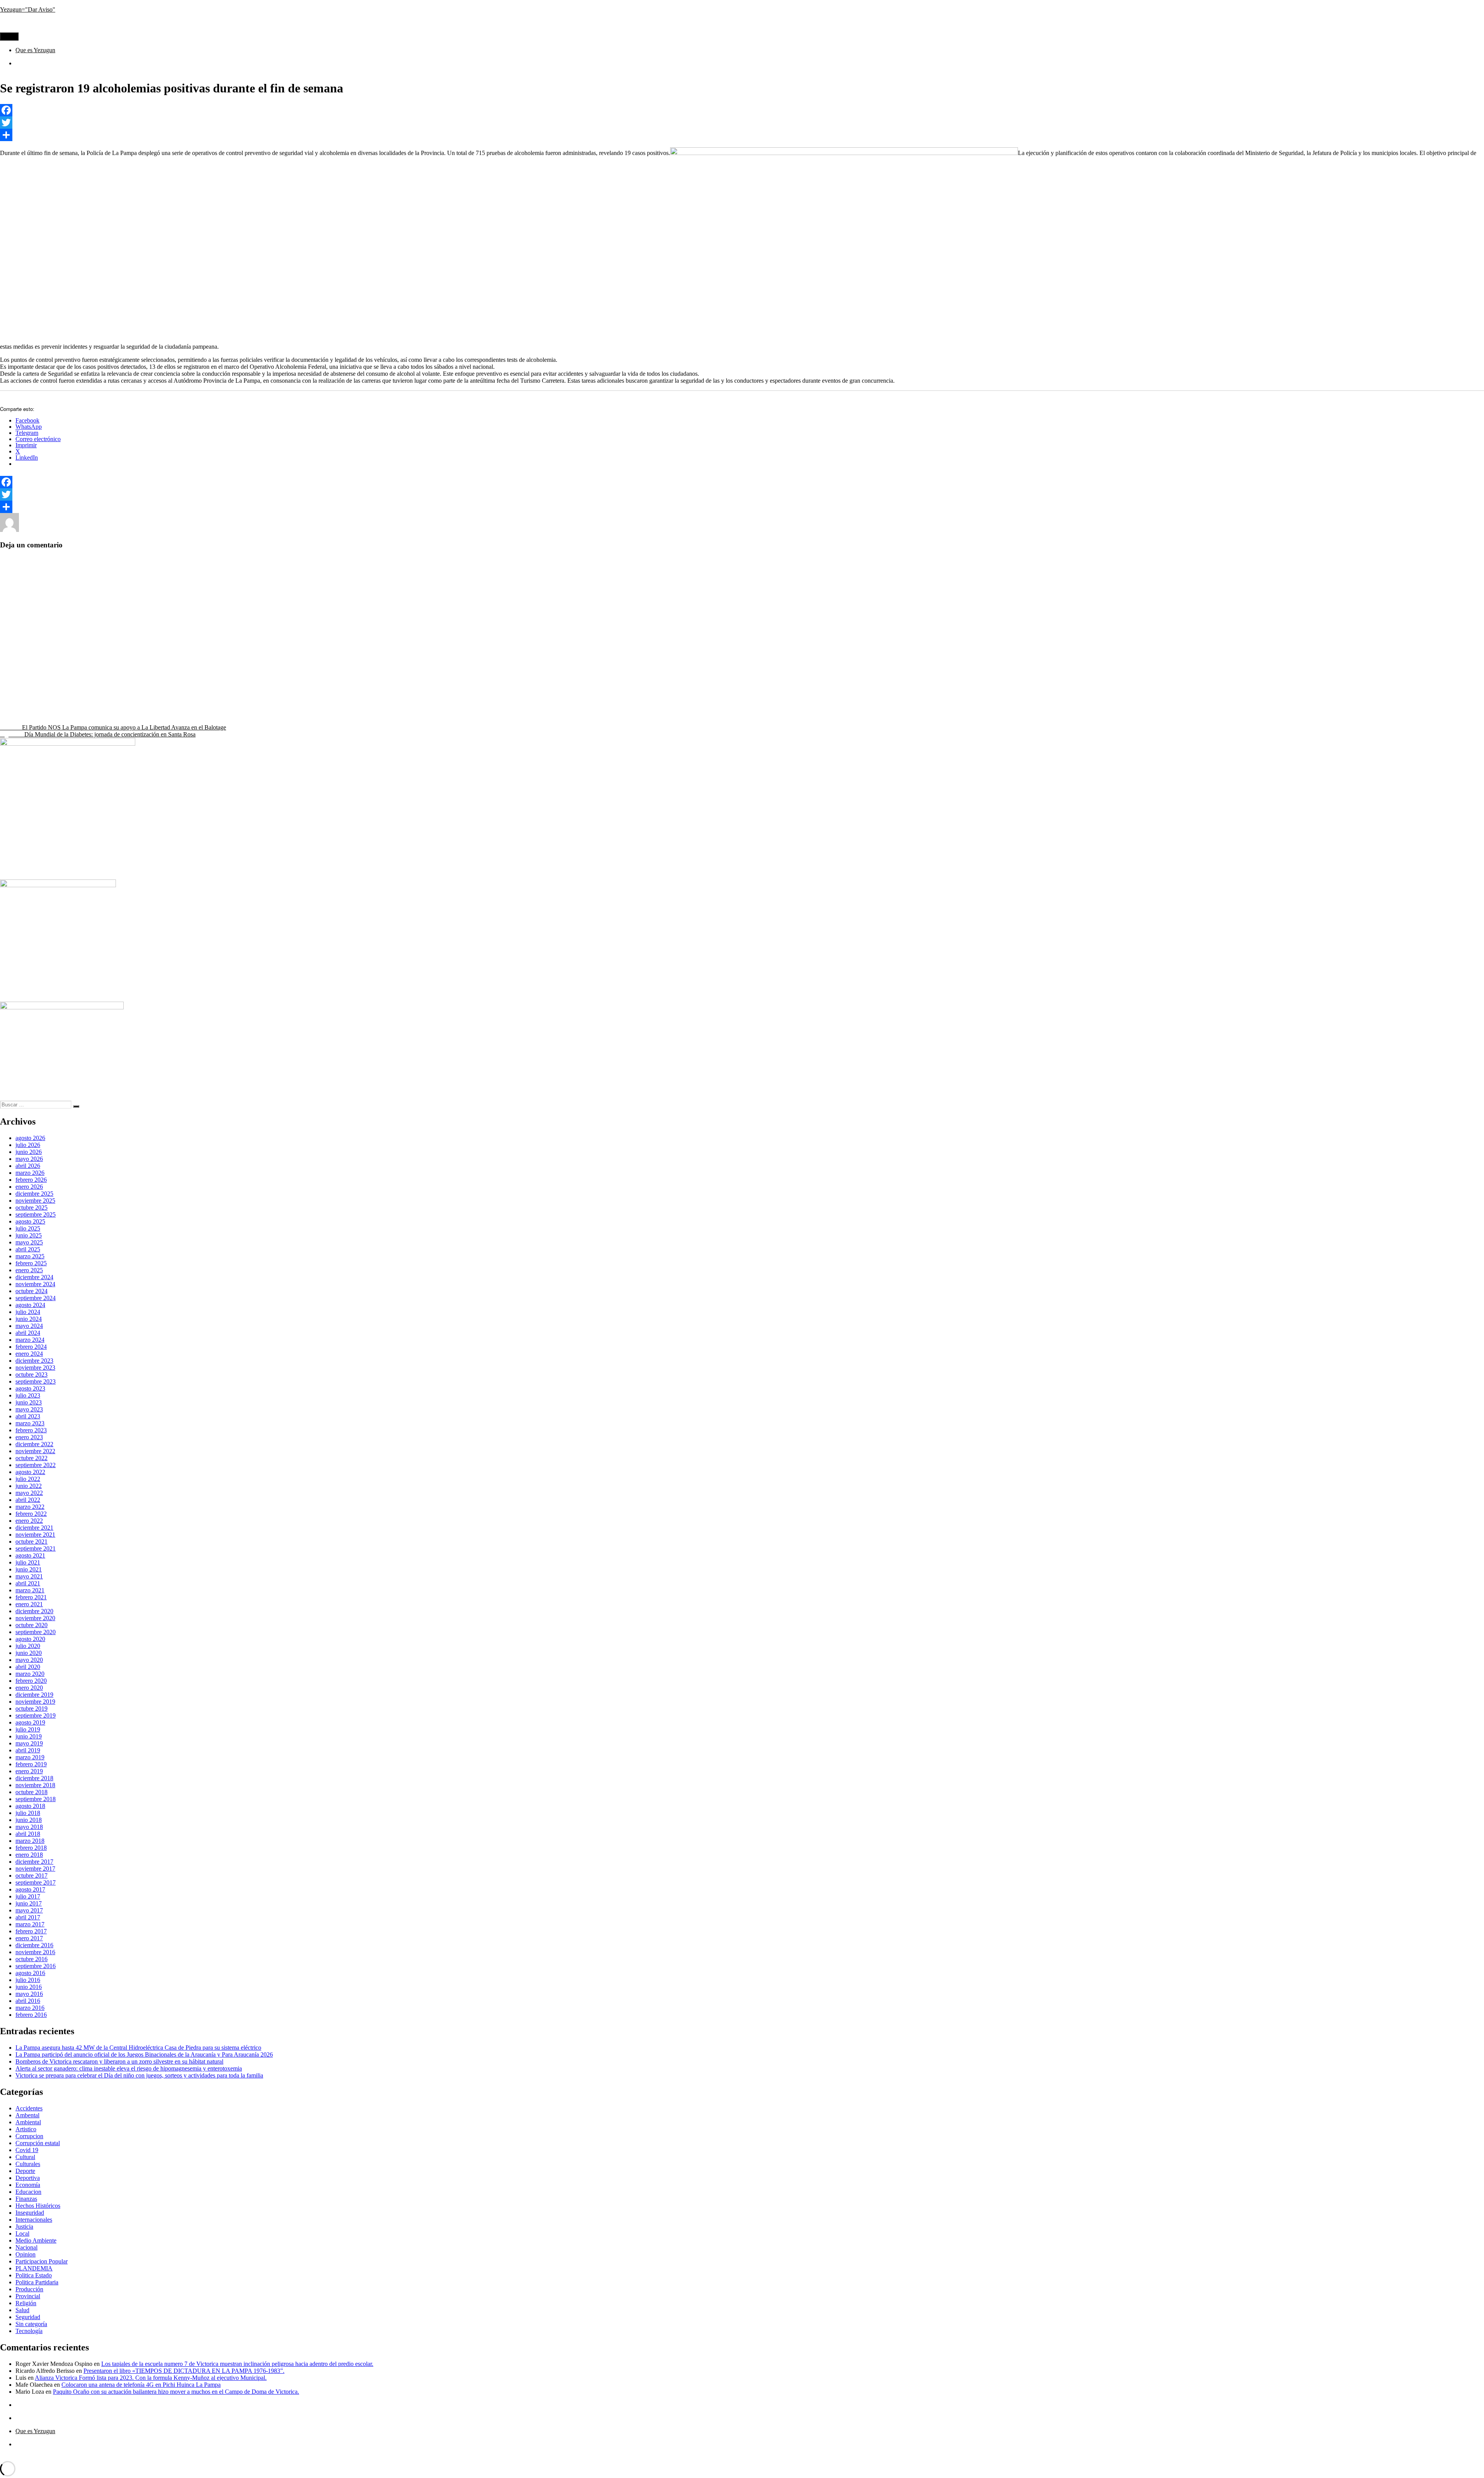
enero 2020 (29, 1688)
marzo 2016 (30, 2008)
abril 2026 (28, 1166)
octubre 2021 (31, 1542)
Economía (28, 2185)
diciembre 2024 (34, 1277)
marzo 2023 (30, 1423)
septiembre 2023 (36, 1381)
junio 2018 (29, 1820)
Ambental (27, 2115)
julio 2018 (28, 1813)
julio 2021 (28, 1562)
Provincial (240, 530)
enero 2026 (29, 1187)
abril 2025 (28, 1249)
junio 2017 (29, 1903)
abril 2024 (28, 1333)
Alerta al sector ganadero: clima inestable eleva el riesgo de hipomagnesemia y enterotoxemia (129, 2068)
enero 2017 (29, 1938)
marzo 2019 (30, 1757)
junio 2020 (29, 1653)
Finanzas (26, 2199)
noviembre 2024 (35, 1284)
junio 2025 (29, 1235)
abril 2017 (28, 1917)
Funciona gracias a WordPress (94, 2457)
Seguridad (285, 530)
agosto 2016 (30, 1973)
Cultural (144, 530)
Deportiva (28, 2178)
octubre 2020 (31, 1625)
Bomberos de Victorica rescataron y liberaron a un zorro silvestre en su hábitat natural (119, 2061)
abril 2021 (28, 1583)
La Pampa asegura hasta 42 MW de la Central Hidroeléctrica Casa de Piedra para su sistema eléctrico (138, 2048)
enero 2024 (29, 1354)
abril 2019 (28, 1750)
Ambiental (28, 2122)
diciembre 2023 (34, 1361)
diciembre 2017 (34, 1862)
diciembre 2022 (34, 1444)
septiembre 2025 (36, 1214)
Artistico (26, 2129)
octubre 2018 (31, 1792)
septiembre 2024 (36, 1298)
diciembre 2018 (34, 1778)
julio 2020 (28, 1646)
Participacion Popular (42, 2261)
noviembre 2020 (35, 1618)
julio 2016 (28, 1980)
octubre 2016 (31, 1959)
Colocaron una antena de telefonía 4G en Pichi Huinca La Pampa (141, 2385)
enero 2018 (29, 1855)
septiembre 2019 (36, 1715)
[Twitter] (742, 123)
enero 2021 (29, 1604)
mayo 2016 (29, 1994)
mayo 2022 (29, 1493)
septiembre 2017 (36, 1882)
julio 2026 (28, 1145)
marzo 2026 (30, 1173)
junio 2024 (29, 1319)
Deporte (25, 2171)
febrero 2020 (31, 1681)
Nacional (26, 2247)
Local (22, 2233)
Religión (26, 2303)
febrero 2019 (31, 1764)
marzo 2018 (30, 1841)
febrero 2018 (31, 1848)
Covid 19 (27, 2150)
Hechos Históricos (38, 2206)
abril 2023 (28, 1416)
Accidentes (29, 2108)
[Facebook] (742, 110)
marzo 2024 (30, 1340)
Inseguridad (171, 530)
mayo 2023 (29, 1409)
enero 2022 (29, 1521)
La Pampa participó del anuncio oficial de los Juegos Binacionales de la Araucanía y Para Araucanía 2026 (144, 2054)
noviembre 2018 (35, 1785)
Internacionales (34, 2220)
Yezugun (30, 530)
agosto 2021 (30, 1555)
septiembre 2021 (36, 1548)
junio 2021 (29, 1569)
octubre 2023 (31, 1374)
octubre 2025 (31, 1207)
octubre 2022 (31, 1458)
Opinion (26, 2254)
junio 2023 (29, 1402)
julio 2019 (28, 1729)
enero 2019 (29, 1771)
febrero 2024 (31, 1347)
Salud (262, 530)
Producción (29, 2289)
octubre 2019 (31, 1709)
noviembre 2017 (35, 1869)
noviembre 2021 (35, 1535)
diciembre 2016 (34, 1945)
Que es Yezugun (35, 50)
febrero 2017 (31, 1931)
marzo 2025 (30, 1256)
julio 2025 (28, 1228)
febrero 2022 (31, 1514)
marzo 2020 (30, 1674)
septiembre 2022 (36, 1465)
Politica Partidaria (37, 2282)
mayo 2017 (29, 1910)
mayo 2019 (29, 1743)
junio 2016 (29, 1987)
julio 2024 (28, 1312)
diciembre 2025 (34, 1194)
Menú (9, 37)
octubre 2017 (31, 1876)
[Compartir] (742, 135)
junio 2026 (29, 1152)
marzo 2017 (30, 1924)
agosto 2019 (30, 1722)
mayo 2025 (29, 1242)
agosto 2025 (30, 1221)
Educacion (28, 2192)
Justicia (24, 2227)
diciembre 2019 (34, 1695)
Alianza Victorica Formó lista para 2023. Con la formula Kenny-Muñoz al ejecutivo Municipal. (151, 2378)
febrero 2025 (31, 1263)
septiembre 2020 (36, 1632)
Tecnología (314, 530)
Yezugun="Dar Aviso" (28, 9)
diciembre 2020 (34, 1611)
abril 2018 (28, 1834)
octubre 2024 (31, 1291)
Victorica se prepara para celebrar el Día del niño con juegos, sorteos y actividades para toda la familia (139, 2075)
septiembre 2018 (36, 1799)
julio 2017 (28, 1896)
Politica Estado (206, 530)
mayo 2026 (29, 1159)
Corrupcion (117, 530)
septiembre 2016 (36, 1966)
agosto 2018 (30, 1806)
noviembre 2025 (35, 1201)
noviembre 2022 (35, 1451)
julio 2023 (28, 1395)
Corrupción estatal (38, 2143)
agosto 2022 (30, 1472)
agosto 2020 (30, 1639)
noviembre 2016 (35, 1952)
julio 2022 (28, 1479)
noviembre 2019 (35, 1702)
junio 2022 (29, 1486)
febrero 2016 (31, 2015)
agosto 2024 (30, 1305)
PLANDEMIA (34, 2268)
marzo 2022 (30, 1507)
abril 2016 (28, 2001)
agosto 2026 (30, 1138)
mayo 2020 (29, 1660)
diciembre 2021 (34, 1528)
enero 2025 (29, 1270)
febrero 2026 (31, 1180)
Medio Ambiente (36, 2240)
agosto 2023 (30, 1388)
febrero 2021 (31, 1597)
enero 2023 (29, 1437)
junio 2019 (29, 1736)
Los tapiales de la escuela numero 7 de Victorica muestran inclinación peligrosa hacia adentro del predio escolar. (237, 2364)
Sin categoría (31, 2324)
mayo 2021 (29, 1576)
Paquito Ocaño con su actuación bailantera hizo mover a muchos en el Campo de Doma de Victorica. (176, 2392)
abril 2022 (28, 1500)
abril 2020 (28, 1667)
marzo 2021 (30, 1590)
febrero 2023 (31, 1430)
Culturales (28, 2164)
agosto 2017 (30, 1889)
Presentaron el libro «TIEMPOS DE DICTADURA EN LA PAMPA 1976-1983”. (184, 2371)
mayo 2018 (29, 1827)
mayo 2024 (29, 1326)
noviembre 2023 (35, 1368)
